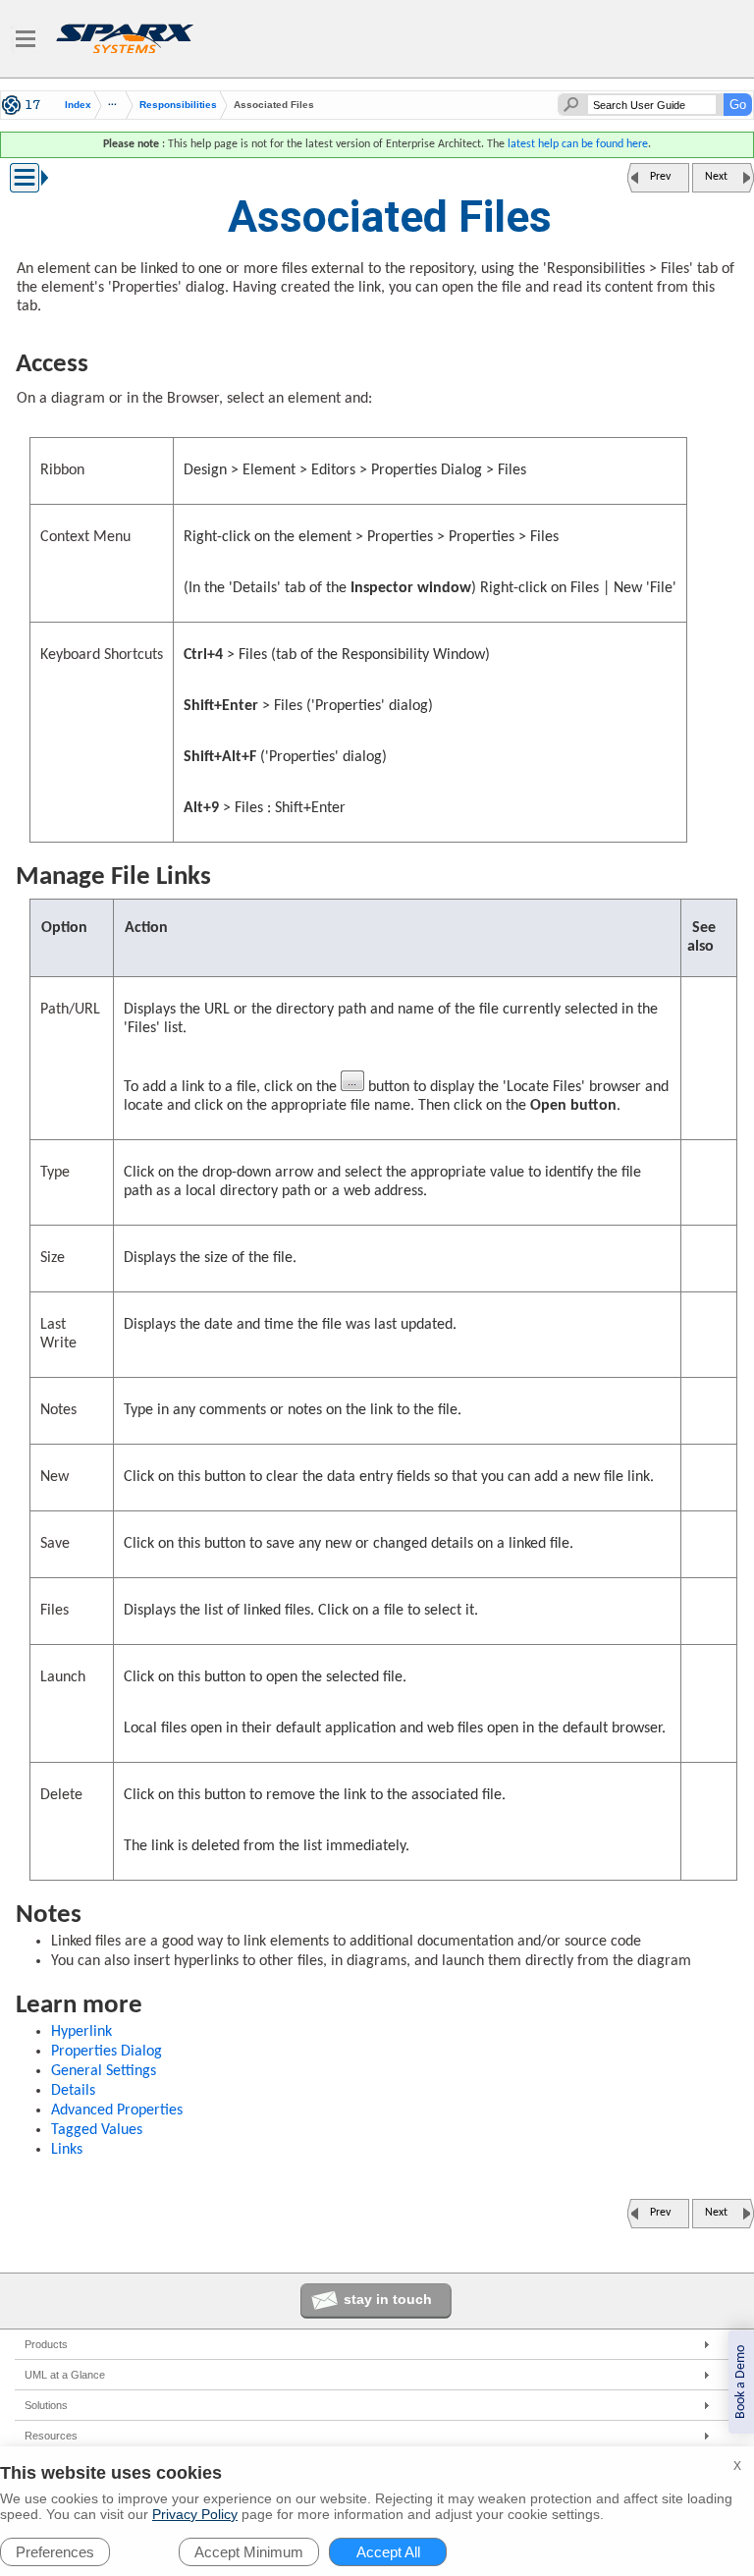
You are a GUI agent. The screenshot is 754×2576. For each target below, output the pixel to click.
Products (46, 2344)
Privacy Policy (195, 2514)
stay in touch (388, 2299)
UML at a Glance (65, 2375)
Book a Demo (741, 2382)
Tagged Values (97, 2130)
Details (73, 2091)
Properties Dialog (107, 2052)
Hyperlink (81, 2032)
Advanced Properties (117, 2110)
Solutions (46, 2405)
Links (67, 2150)
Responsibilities (178, 105)
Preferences (55, 2552)
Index (78, 105)
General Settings (104, 2071)
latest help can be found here (578, 144)
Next (716, 177)
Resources (51, 2436)
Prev (660, 177)
